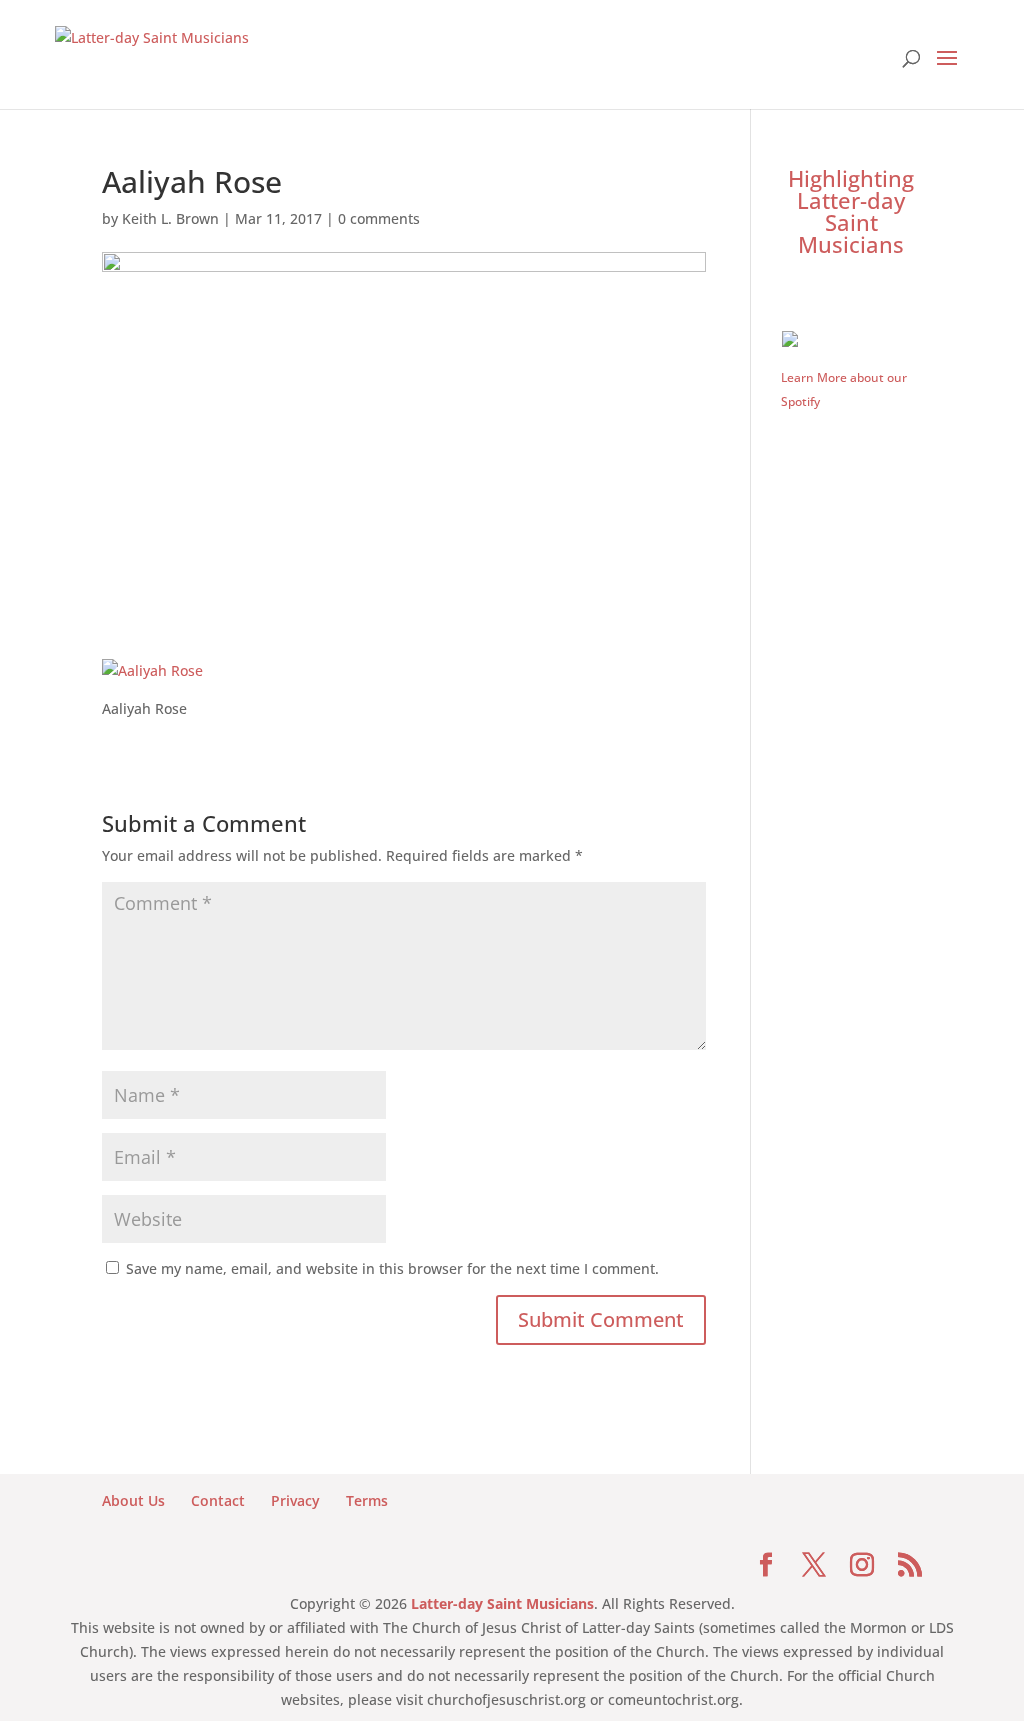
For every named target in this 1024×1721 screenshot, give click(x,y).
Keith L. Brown (170, 218)
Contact (218, 1500)
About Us (133, 1500)
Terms (367, 1500)
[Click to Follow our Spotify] (851, 337)
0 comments (379, 218)
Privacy (295, 1500)
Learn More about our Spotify (844, 390)
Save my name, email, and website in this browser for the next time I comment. (392, 1268)
